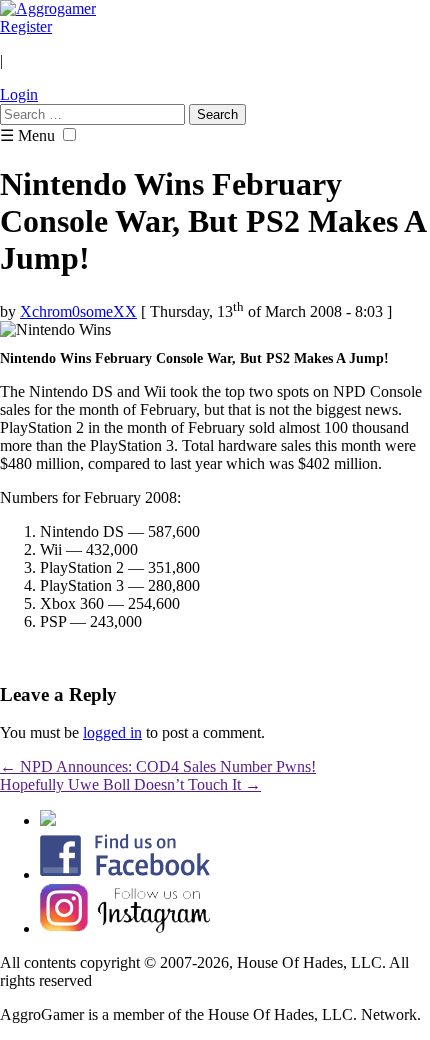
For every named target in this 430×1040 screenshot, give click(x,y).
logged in (112, 732)
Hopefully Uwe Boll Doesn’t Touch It (130, 784)
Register (26, 26)
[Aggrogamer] (48, 8)
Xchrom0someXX (78, 311)
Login (19, 94)
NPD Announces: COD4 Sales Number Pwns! (158, 766)
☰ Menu (27, 135)
